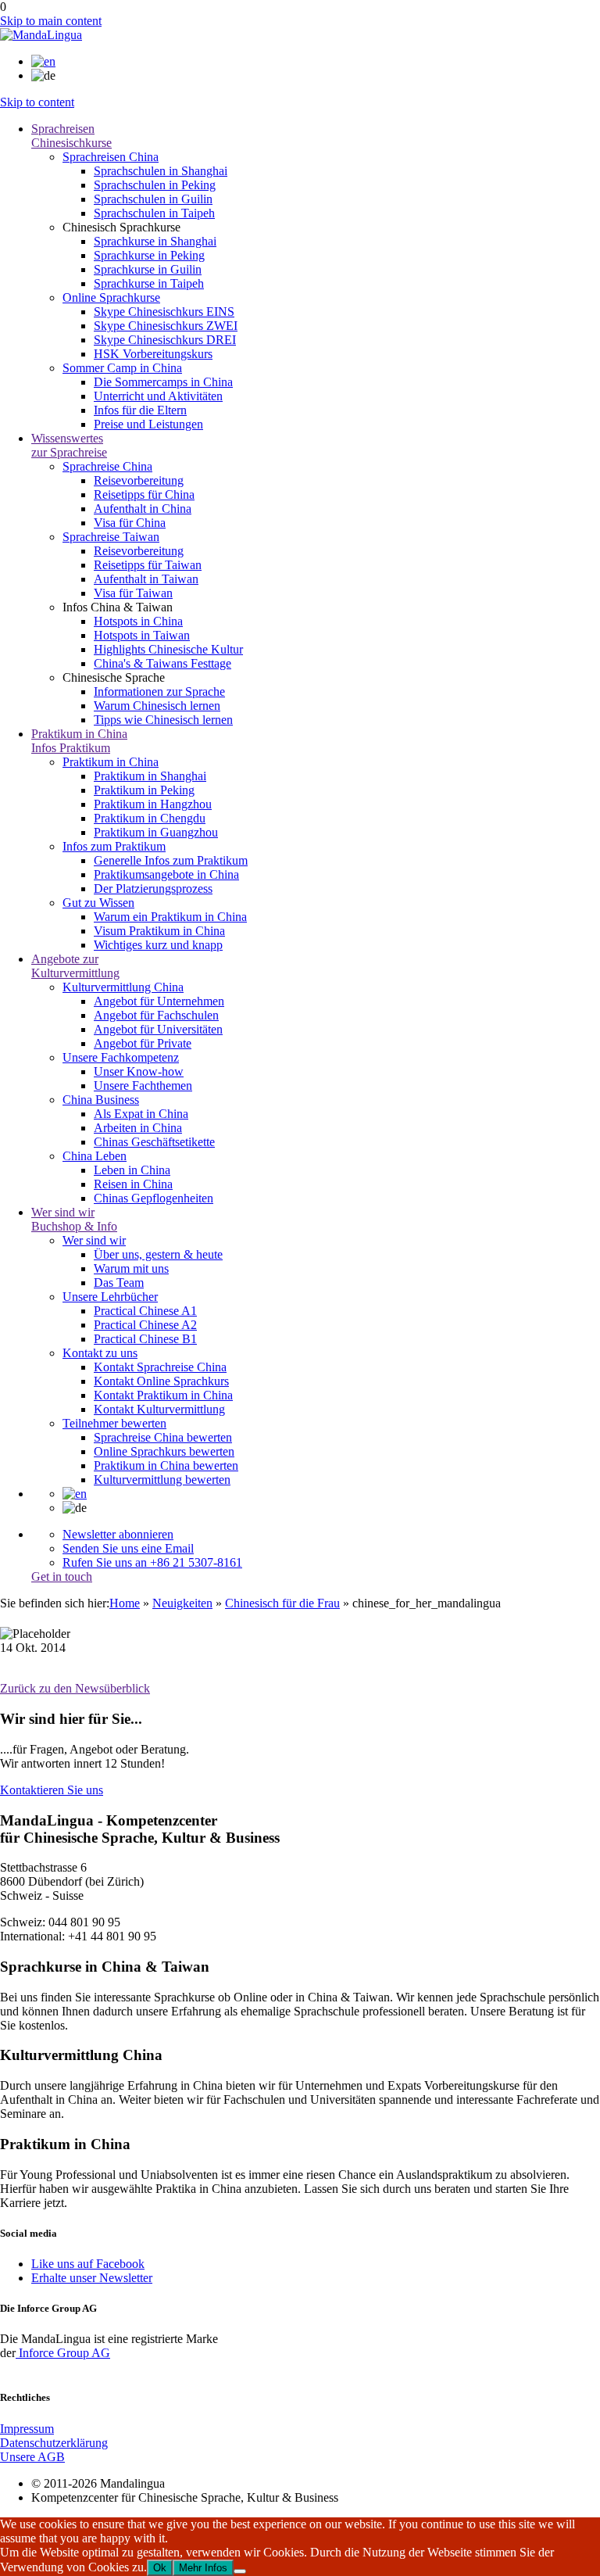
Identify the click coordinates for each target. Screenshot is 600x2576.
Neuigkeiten (182, 1603)
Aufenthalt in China (143, 509)
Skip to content (37, 102)
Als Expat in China (141, 1114)
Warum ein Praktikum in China (170, 917)
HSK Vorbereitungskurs (153, 354)
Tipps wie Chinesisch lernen (163, 720)
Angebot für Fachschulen (156, 1015)
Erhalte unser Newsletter (92, 2278)
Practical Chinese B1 (145, 1339)
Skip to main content (51, 21)
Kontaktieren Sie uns (52, 1790)
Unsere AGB (32, 2457)
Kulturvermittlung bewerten (162, 1480)
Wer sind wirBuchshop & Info (74, 1219)
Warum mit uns (131, 1268)
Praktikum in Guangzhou (156, 832)
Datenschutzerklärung (54, 2443)
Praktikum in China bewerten (166, 1465)
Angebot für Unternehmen (159, 1001)
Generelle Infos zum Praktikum (171, 860)
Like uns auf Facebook (88, 2264)
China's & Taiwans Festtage (162, 663)
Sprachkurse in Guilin (148, 269)
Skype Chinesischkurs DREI (165, 340)
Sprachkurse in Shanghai (155, 241)
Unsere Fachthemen (143, 1086)
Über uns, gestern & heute (158, 1254)
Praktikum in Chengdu (150, 818)
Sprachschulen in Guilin (153, 199)
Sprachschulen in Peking (155, 185)
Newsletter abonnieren (118, 1534)
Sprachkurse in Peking (149, 255)
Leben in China (132, 1170)
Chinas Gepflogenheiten (154, 1198)
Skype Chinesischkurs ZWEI (166, 326)
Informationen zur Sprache (159, 691)
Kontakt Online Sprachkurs (161, 1381)
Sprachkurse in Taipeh (149, 283)
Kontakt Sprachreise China (160, 1367)
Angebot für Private (143, 1043)
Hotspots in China (138, 621)
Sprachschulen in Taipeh (154, 213)
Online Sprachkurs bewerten (164, 1451)
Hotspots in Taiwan (142, 635)
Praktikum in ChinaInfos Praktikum (79, 741)
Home (125, 1603)
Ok (160, 2568)
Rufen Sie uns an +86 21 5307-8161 (152, 1562)
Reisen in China (133, 1184)
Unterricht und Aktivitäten (158, 396)
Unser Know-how (139, 1071)
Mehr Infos (203, 2568)
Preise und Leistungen (148, 424)
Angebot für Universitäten (158, 1029)
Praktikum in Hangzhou (153, 804)
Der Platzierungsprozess (153, 889)
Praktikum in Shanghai (150, 776)
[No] (240, 2571)
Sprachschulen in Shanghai (161, 171)
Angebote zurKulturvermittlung (75, 966)
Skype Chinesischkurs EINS (164, 312)
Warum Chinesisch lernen (157, 706)
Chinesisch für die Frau (282, 1603)
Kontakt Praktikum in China (163, 1395)
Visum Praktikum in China (159, 931)
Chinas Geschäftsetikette (154, 1142)
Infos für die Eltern (140, 410)
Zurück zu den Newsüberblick (75, 1688)
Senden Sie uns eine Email (128, 1548)
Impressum (27, 2429)
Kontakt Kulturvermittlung (159, 1409)
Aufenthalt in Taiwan (146, 579)
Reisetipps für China (144, 494)
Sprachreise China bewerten (163, 1437)
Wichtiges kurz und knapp (158, 945)
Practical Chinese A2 (145, 1325)
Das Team (119, 1283)
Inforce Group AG (63, 2353)
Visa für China (130, 523)
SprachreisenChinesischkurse (71, 136)
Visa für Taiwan (133, 593)
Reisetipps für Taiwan (148, 565)
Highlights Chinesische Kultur (168, 649)
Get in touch (62, 1576)
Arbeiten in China (138, 1128)
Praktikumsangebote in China (166, 874)
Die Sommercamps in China (163, 382)
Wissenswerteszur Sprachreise (69, 445)
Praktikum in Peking (144, 790)
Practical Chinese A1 (145, 1311)
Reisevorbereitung (139, 480)
